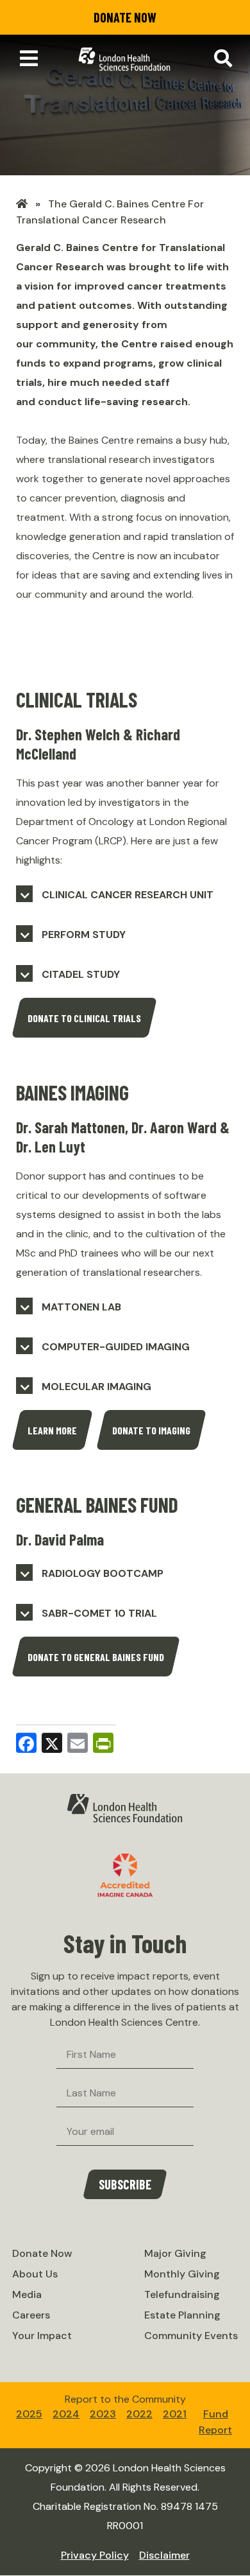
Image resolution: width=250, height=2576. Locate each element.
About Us (35, 2274)
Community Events (191, 2336)
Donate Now (125, 17)
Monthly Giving (182, 2274)
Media (27, 2294)
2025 (29, 2414)
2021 (175, 2414)
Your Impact (42, 2336)
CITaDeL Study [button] (81, 974)
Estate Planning (182, 2315)
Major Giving (175, 2253)
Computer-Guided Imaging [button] (116, 1347)
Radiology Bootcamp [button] (103, 1573)
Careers (31, 2315)
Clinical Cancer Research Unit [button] (128, 895)
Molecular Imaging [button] (96, 1387)
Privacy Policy (95, 2555)
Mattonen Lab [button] (81, 1307)
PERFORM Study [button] (84, 935)
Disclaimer (164, 2555)
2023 (103, 2414)
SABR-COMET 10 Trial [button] (99, 1613)
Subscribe (125, 2184)
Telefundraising (182, 2294)
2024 (66, 2414)
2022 (139, 2414)
